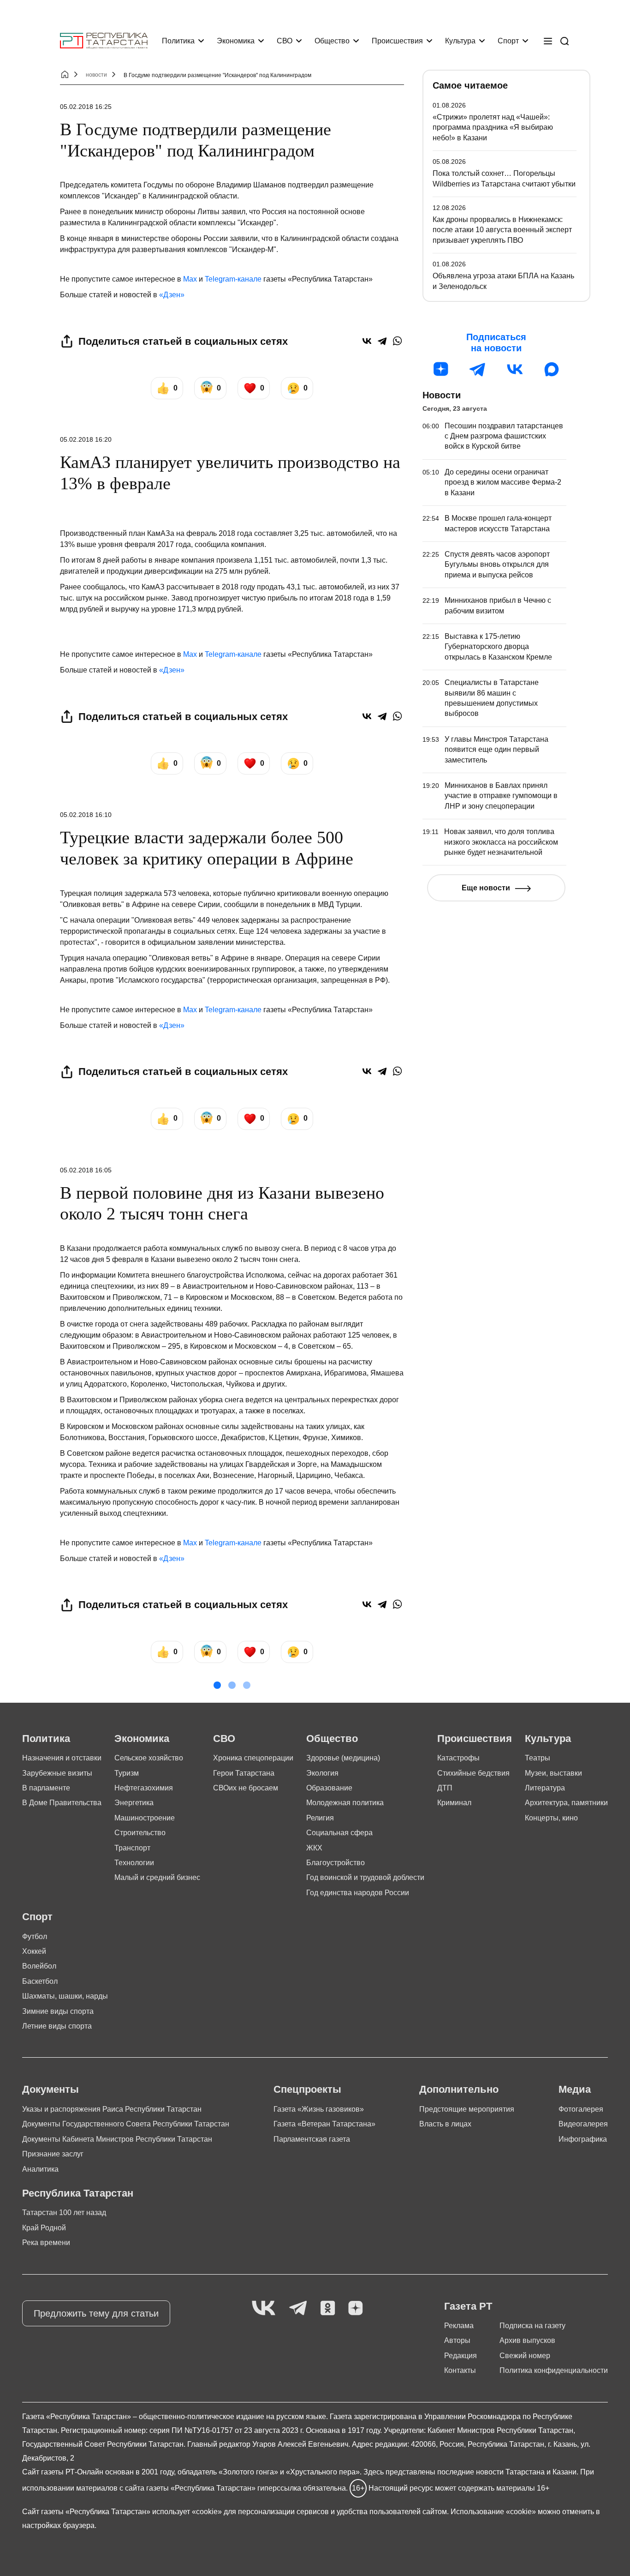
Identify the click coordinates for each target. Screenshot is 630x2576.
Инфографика (583, 2139)
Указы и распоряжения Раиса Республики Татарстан (112, 2109)
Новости (442, 395)
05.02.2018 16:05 (86, 1170)
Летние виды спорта (57, 2026)
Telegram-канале (233, 279)
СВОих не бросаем (246, 1788)
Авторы (457, 2340)
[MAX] (552, 369)
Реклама (459, 2326)
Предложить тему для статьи (96, 2313)
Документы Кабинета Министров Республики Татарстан (117, 2139)
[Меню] (548, 41)
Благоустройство (336, 1863)
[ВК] (515, 369)
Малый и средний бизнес (157, 1877)
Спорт (508, 41)
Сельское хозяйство (149, 1758)
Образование (329, 1788)
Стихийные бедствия (473, 1773)
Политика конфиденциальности (554, 2370)
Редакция (461, 2356)
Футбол (35, 1937)
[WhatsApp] (397, 341)
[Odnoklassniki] (328, 2309)
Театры (538, 1758)
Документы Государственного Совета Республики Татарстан (126, 2124)
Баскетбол (40, 1981)
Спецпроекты (307, 2089)
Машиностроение (145, 1818)
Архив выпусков (527, 2340)
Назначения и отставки (62, 1758)
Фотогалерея (581, 2109)
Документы (51, 2089)
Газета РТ (468, 2306)
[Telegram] (382, 341)
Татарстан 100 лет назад (64, 2213)
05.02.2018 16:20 (86, 439)
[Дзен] (441, 369)
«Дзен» (172, 295)
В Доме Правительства (62, 1803)
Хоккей (34, 1951)
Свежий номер (525, 2356)
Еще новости (486, 888)
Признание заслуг (53, 2154)
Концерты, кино (551, 1818)
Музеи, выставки (553, 1773)
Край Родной (44, 2228)
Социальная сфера (339, 1833)
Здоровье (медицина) (343, 1758)
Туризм (127, 1773)
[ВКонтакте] (367, 341)
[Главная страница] (104, 41)
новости (96, 75)
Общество (332, 41)
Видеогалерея (583, 2124)
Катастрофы (458, 1758)
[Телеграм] (478, 369)
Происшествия (397, 41)
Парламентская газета (312, 2139)
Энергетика (134, 1803)
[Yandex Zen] (356, 2309)
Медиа (575, 2089)
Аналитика (40, 2169)
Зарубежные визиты (57, 1773)
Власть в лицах (445, 2124)
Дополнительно (459, 2089)
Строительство (140, 1833)
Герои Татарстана (244, 1773)
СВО (285, 41)
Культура (460, 41)
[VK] (264, 2309)
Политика (178, 41)
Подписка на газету (532, 2326)
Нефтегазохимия (144, 1788)
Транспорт (132, 1848)
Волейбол (39, 1966)
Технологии (134, 1863)
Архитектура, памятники (566, 1803)
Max (190, 279)
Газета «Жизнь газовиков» (319, 2109)
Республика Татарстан (78, 2193)
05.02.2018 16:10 (86, 815)
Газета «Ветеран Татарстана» (324, 2124)
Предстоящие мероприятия (467, 2109)
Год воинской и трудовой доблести (365, 1877)
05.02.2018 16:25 (86, 107)
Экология (322, 1773)
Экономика (236, 41)
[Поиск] (565, 41)
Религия (320, 1818)
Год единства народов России (358, 1893)
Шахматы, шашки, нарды (65, 1996)
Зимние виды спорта (58, 2011)
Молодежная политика (345, 1803)
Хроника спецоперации (253, 1758)
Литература (545, 1788)
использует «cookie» (187, 2512)
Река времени (46, 2243)
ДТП (445, 1788)
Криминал (454, 1803)
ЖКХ (314, 1848)
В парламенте (46, 1788)
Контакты (460, 2370)
